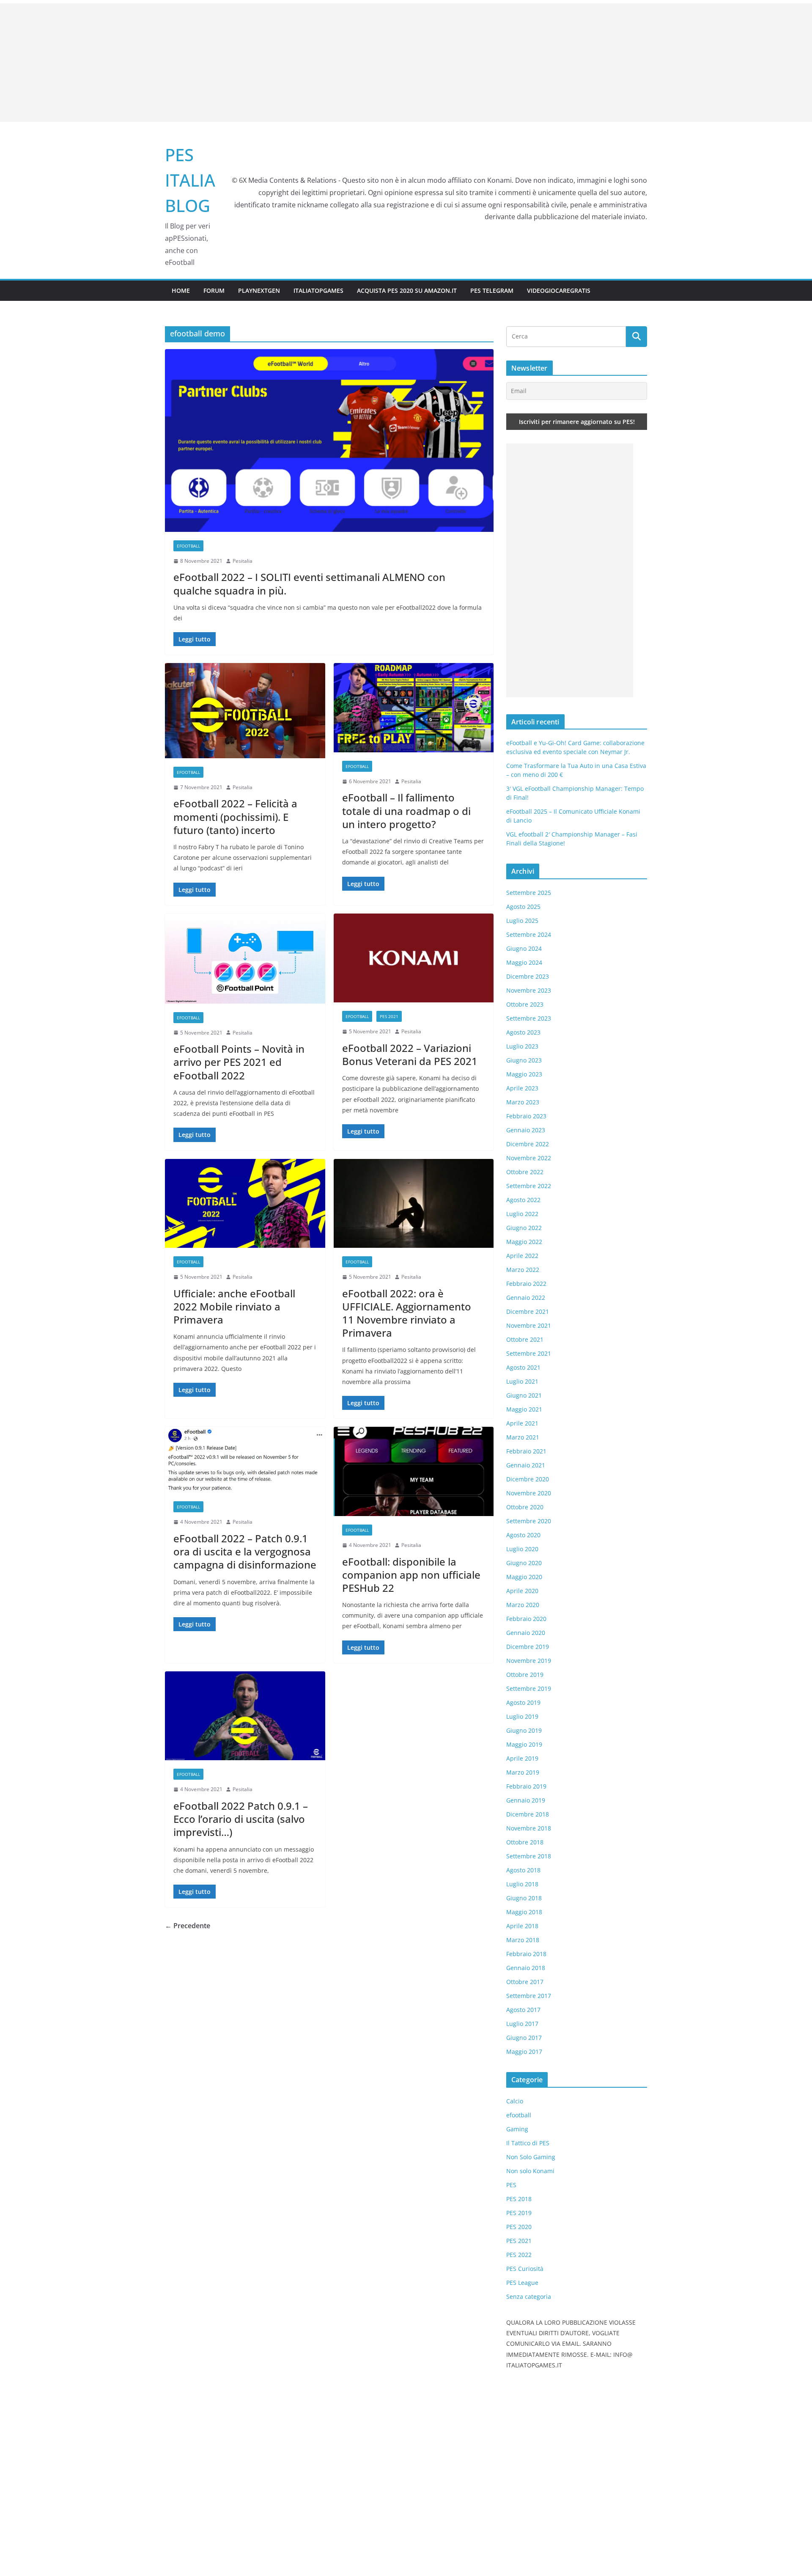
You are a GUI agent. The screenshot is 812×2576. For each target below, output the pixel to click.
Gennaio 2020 (526, 1633)
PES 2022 (519, 2255)
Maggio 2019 (524, 1744)
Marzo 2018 (523, 1940)
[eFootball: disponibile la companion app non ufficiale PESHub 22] (414, 1471)
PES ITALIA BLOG (190, 180)
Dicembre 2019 (528, 1647)
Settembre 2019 (529, 1688)
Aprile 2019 (522, 1758)
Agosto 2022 (523, 1200)
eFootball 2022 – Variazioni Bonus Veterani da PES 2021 (410, 1054)
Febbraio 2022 (526, 1284)
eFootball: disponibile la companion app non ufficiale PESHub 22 (411, 1575)
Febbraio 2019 (526, 1786)
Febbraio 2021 (526, 1451)
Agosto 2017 (523, 2010)
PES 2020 (519, 2227)
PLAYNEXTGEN (259, 290)
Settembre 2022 (529, 1186)
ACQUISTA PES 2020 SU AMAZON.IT (407, 290)
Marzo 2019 (523, 1772)
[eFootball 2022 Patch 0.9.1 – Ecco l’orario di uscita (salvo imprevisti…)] (245, 1716)
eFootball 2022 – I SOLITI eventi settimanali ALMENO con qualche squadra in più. (309, 583)
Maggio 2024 (524, 962)
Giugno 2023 (524, 1060)
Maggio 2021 (524, 1409)
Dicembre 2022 (528, 1144)
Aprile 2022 (522, 1256)
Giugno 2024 (524, 948)
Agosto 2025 (523, 907)
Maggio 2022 (524, 1242)
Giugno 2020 (524, 1563)
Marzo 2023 (523, 1102)
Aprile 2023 (522, 1088)
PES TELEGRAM (492, 290)
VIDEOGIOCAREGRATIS (559, 290)
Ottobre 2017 (525, 1982)
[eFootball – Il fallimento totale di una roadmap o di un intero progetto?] (414, 708)
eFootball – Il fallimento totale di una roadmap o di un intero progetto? (406, 811)
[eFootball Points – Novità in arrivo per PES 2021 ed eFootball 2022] (245, 959)
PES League (522, 2283)
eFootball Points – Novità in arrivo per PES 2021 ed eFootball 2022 (239, 1062)
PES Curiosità (525, 2269)
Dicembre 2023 (528, 976)
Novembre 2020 (529, 1493)
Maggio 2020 (524, 1577)
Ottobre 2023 (525, 1004)
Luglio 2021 (522, 1381)
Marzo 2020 (523, 1605)
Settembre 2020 (529, 1521)
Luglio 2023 (522, 1046)
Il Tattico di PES (528, 2143)
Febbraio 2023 (526, 1116)
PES (511, 2185)
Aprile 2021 (522, 1423)
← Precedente (188, 1926)
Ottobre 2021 (525, 1339)
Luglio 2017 (522, 2024)
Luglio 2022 (522, 1214)
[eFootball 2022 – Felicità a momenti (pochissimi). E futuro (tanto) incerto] (245, 711)
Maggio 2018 (524, 1912)
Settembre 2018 (529, 1856)
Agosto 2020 (523, 1535)
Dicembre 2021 (528, 1311)
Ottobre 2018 (525, 1842)
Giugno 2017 (524, 2038)
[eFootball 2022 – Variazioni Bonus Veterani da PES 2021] (414, 958)
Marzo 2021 (523, 1437)
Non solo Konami (530, 2171)
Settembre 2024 (529, 934)
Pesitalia (243, 561)
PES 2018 (519, 2199)
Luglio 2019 (522, 1716)
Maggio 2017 (524, 2052)
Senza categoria (529, 2297)
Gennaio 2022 (526, 1298)
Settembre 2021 (529, 1353)
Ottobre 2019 (525, 1675)
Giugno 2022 (524, 1228)
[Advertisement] (406, 63)
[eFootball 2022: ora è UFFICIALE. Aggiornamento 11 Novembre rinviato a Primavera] (414, 1204)
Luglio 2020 (522, 1549)
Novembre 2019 (529, 1661)
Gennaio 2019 (526, 1800)
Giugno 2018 (524, 1898)
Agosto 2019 (523, 1702)
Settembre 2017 (529, 1996)
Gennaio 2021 (526, 1465)
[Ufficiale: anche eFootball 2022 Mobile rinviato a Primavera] (245, 1204)
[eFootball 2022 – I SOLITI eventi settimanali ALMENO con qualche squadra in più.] (329, 440)
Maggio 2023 (524, 1074)
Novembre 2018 (529, 1828)
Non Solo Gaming (531, 2157)
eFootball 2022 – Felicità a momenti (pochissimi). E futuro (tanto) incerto (235, 816)
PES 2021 (389, 1016)
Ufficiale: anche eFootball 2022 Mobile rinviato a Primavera (234, 1306)
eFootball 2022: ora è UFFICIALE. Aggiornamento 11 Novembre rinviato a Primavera (407, 1313)
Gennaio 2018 (526, 1968)
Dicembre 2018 (528, 1814)
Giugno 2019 (524, 1730)
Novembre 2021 (529, 1325)
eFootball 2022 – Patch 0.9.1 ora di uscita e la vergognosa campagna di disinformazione (245, 1551)
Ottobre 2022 (525, 1172)
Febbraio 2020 (526, 1619)
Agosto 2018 (523, 1870)
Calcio (515, 2101)
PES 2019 (519, 2213)
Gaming (517, 2129)
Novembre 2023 (529, 990)
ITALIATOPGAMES (318, 290)
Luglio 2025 (522, 921)
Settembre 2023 (529, 1018)
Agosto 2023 (523, 1032)
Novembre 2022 (529, 1158)
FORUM (214, 290)
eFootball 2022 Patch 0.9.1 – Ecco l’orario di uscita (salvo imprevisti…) (241, 1819)
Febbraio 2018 (526, 1954)
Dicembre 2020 (528, 1479)
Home (181, 290)
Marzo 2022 (523, 1270)
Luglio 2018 (522, 1884)
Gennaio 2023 (526, 1130)
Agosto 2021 (523, 1367)
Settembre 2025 (529, 893)
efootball (188, 546)
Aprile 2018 (522, 1926)
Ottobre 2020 (525, 1507)
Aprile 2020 (522, 1591)
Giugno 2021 (524, 1395)
